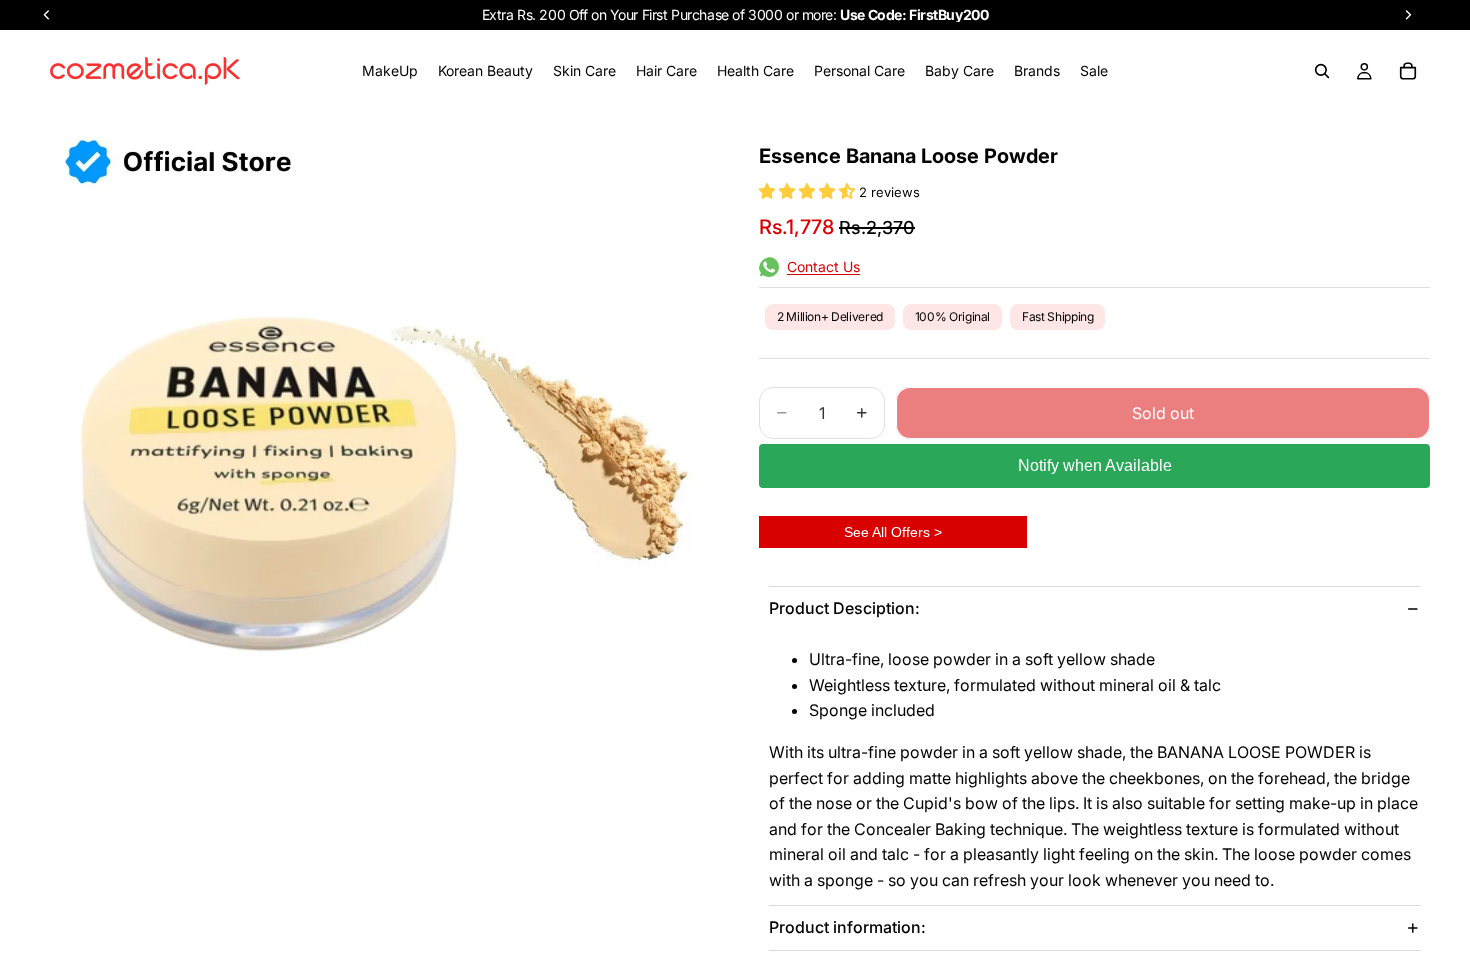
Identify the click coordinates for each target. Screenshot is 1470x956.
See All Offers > (893, 532)
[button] (809, 191)
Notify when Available (1095, 465)
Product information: (847, 927)
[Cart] (1408, 71)
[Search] (1322, 71)
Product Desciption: (844, 608)
